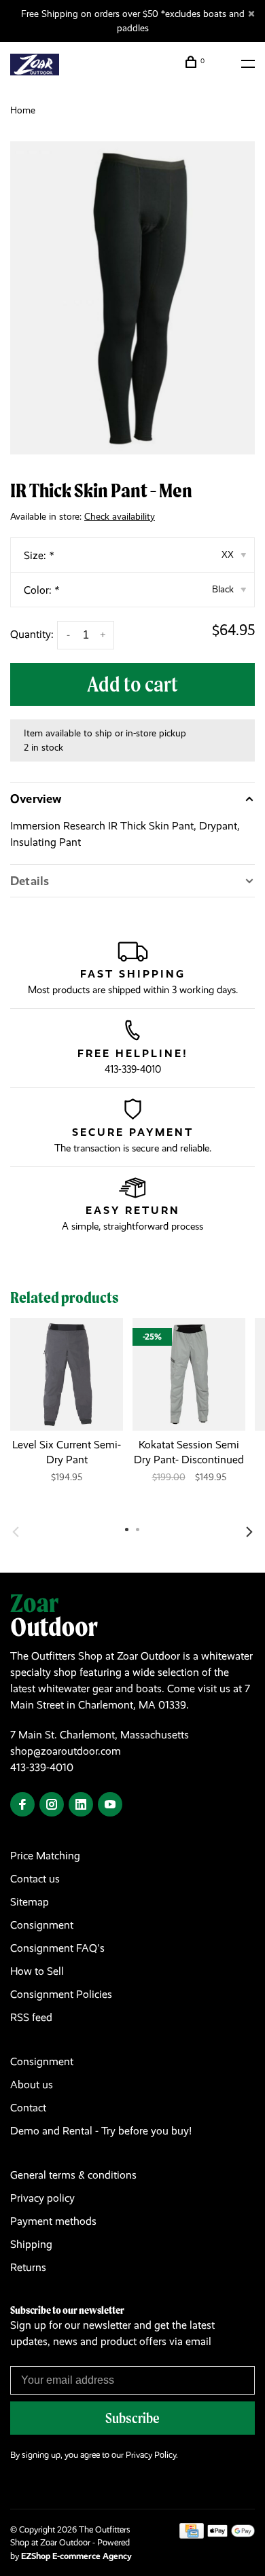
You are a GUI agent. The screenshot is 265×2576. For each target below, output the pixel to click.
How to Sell (37, 1971)
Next (249, 1532)
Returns (28, 2267)
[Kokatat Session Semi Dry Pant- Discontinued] (189, 1374)
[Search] (223, 64)
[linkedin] (81, 1805)
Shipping (31, 2244)
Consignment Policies (61, 1994)
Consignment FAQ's (57, 1948)
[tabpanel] (132, 298)
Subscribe (132, 2418)
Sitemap (30, 1902)
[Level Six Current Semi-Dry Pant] (67, 1374)
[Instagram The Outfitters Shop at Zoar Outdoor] (52, 1805)
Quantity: (32, 634)
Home (23, 110)
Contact (28, 2108)
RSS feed (31, 2017)
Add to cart (132, 684)
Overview (36, 799)
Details (30, 881)
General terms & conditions (73, 2175)
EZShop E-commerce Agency (76, 2556)
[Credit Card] (192, 2535)
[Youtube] (110, 1805)
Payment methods (53, 2221)
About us (32, 2085)
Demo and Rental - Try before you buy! (101, 2131)
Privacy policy (42, 2198)
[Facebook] (22, 1805)
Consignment (42, 1925)
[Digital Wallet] (231, 2535)
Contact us (35, 1879)
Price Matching (45, 1856)
